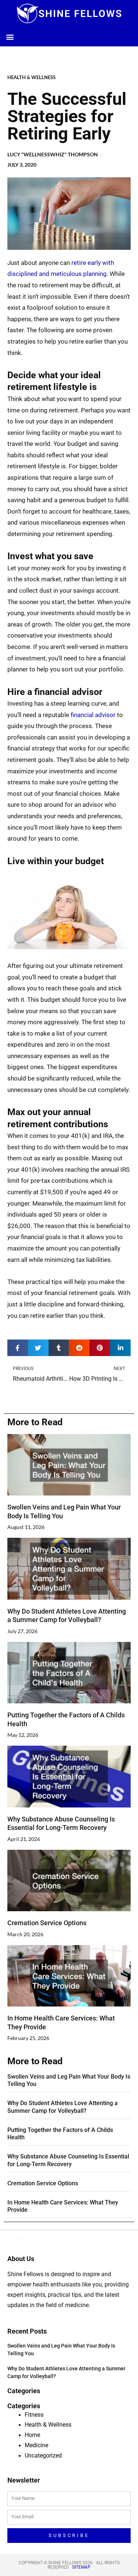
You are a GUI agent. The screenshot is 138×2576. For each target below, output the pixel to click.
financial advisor (93, 715)
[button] (10, 37)
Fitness (34, 2415)
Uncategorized (43, 2456)
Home (32, 2435)
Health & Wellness (31, 77)
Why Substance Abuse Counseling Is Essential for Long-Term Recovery (68, 2160)
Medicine (36, 2445)
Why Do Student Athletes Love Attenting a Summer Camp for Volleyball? (63, 2107)
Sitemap (81, 2567)
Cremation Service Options (47, 1923)
